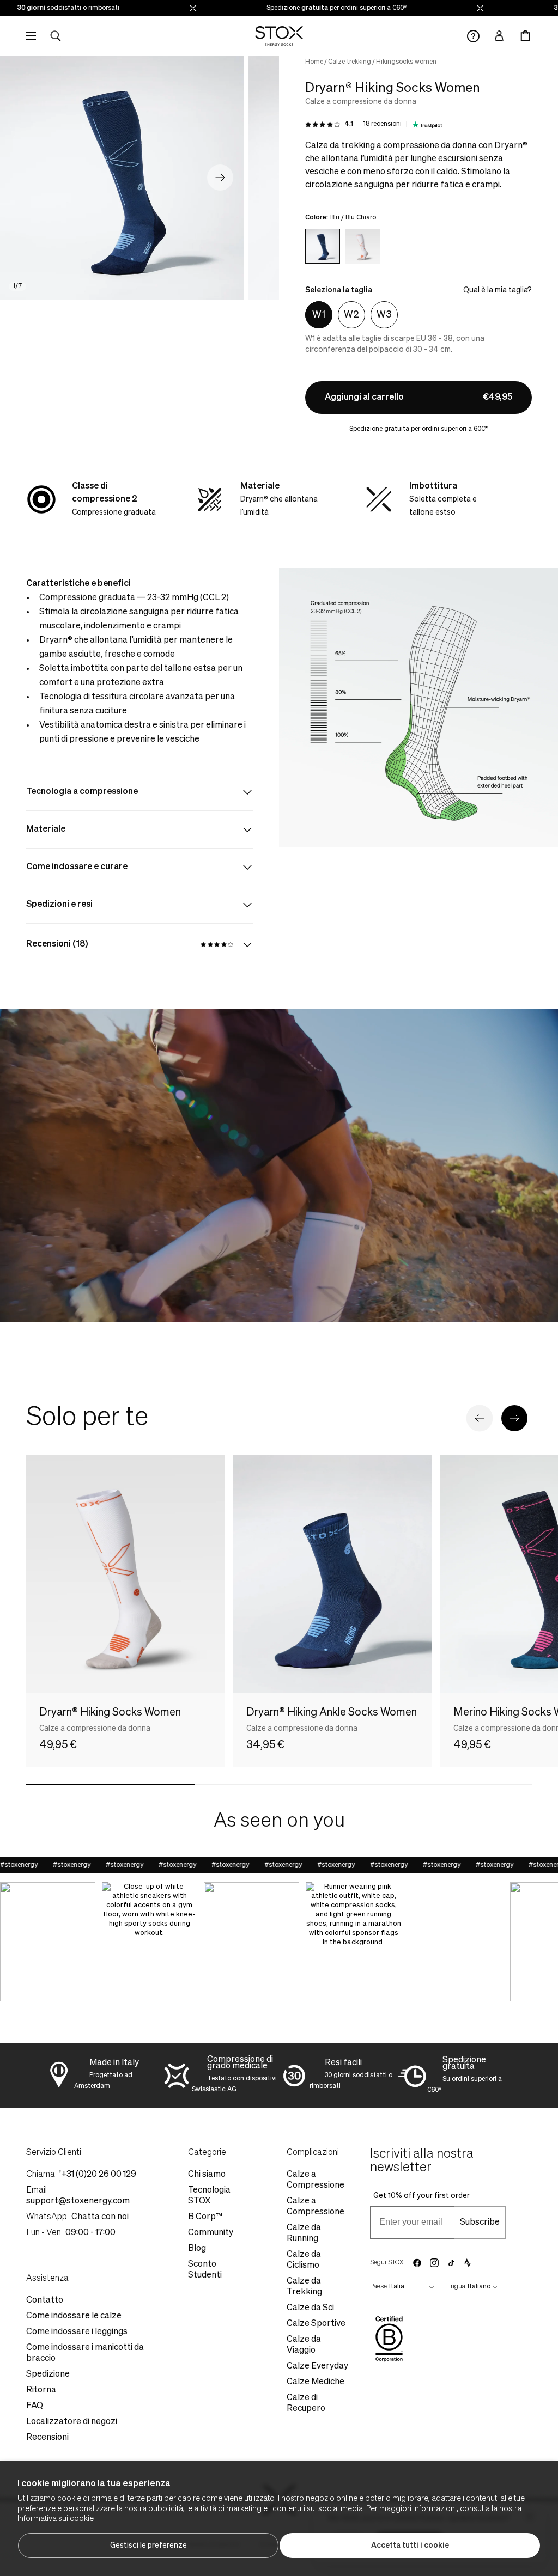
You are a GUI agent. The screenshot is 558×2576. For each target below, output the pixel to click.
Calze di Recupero (306, 2403)
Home (314, 62)
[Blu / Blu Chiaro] (323, 246)
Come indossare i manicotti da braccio (85, 2353)
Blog (197, 2249)
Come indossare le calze (74, 2316)
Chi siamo (207, 2175)
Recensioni (47, 2438)
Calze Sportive (316, 2324)
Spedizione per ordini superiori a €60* (281, 8)
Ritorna (41, 2390)
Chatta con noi (100, 2217)
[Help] (473, 36)
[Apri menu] (31, 36)
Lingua (455, 2287)
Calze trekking (350, 62)
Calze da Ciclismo (304, 2260)
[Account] (499, 36)
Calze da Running (304, 2233)
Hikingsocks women (406, 62)
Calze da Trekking (304, 2287)
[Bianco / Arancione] (363, 246)
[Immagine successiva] (220, 178)
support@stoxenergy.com (78, 2201)
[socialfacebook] (417, 2263)
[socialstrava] (468, 2263)
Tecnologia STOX (209, 2196)
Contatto (45, 2300)
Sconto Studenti (205, 2270)
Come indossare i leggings (77, 2332)
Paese (378, 2287)
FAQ (35, 2406)
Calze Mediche (316, 2382)
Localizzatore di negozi (72, 2422)
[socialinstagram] (434, 2263)
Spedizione (48, 2374)
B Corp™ (205, 2217)
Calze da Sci (310, 2308)
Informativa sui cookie (56, 2519)
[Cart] (525, 36)
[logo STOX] (279, 36)
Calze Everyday (317, 2366)
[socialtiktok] (451, 2263)
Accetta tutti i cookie (410, 2546)
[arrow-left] (480, 1418)
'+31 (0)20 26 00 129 (98, 2175)
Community (211, 2233)
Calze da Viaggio (304, 2345)
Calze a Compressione (316, 2180)
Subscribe (480, 2223)
